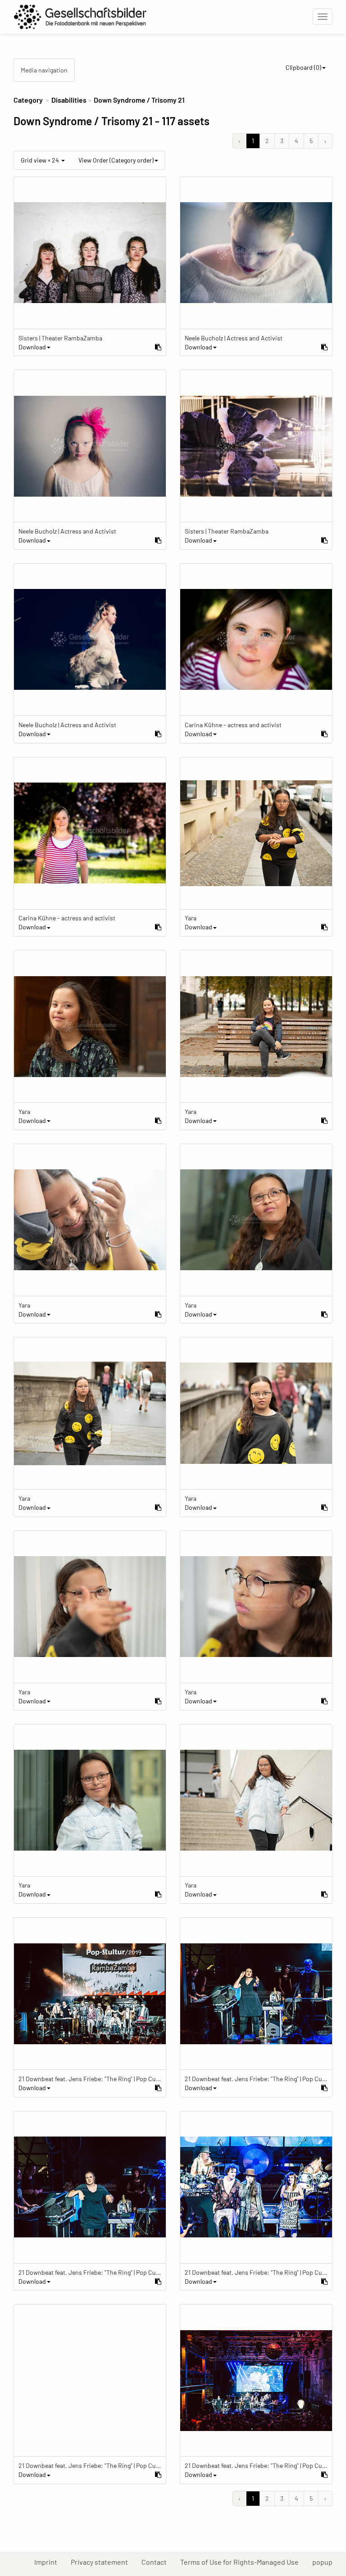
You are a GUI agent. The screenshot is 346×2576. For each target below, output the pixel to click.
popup (326, 2562)
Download (32, 347)
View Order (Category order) (116, 160)
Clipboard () (303, 67)
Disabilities (69, 100)
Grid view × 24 (41, 160)
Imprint (49, 2562)
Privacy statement (103, 2562)
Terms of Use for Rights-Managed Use (243, 2562)
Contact (157, 2562)
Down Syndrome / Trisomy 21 (139, 100)
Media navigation (44, 70)
